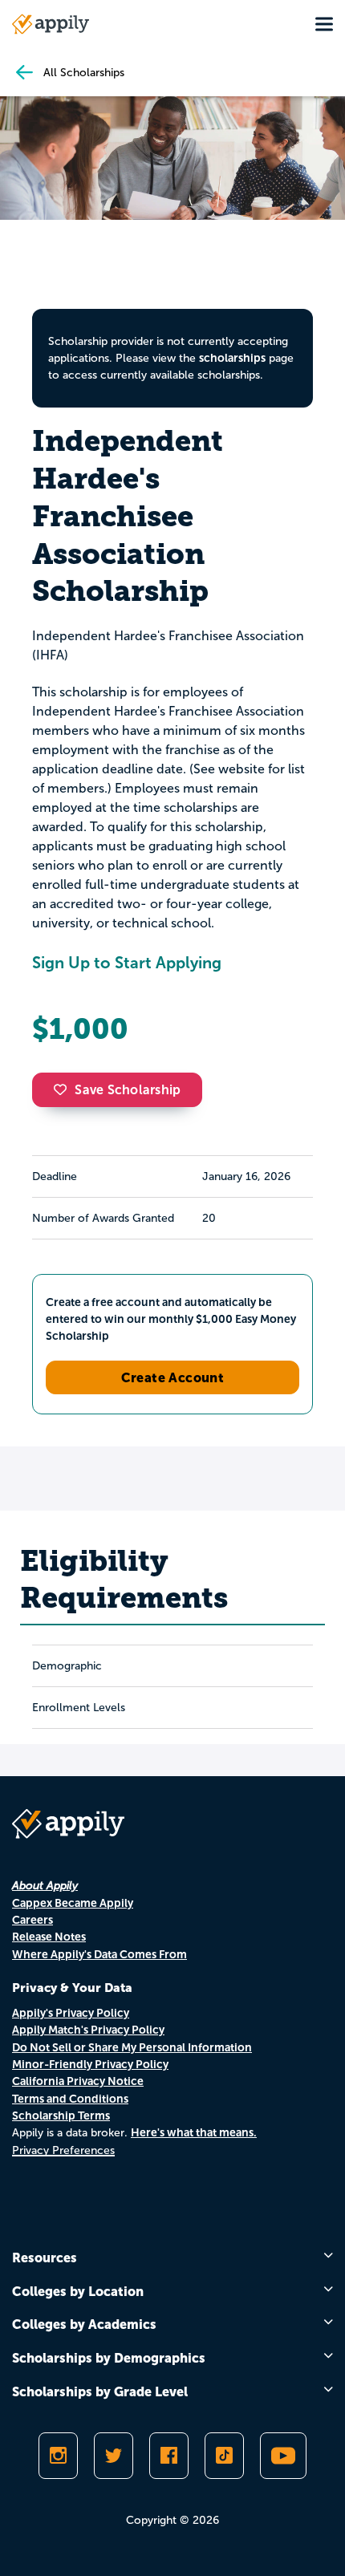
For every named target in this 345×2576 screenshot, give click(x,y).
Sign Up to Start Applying (127, 963)
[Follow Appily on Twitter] (114, 2456)
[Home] (51, 24)
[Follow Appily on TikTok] (224, 2456)
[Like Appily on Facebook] (169, 2456)
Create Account (173, 1377)
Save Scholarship (128, 1090)
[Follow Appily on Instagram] (58, 2456)
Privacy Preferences (63, 2150)
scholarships (232, 358)
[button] (64, 1089)
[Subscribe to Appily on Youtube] (283, 2456)
